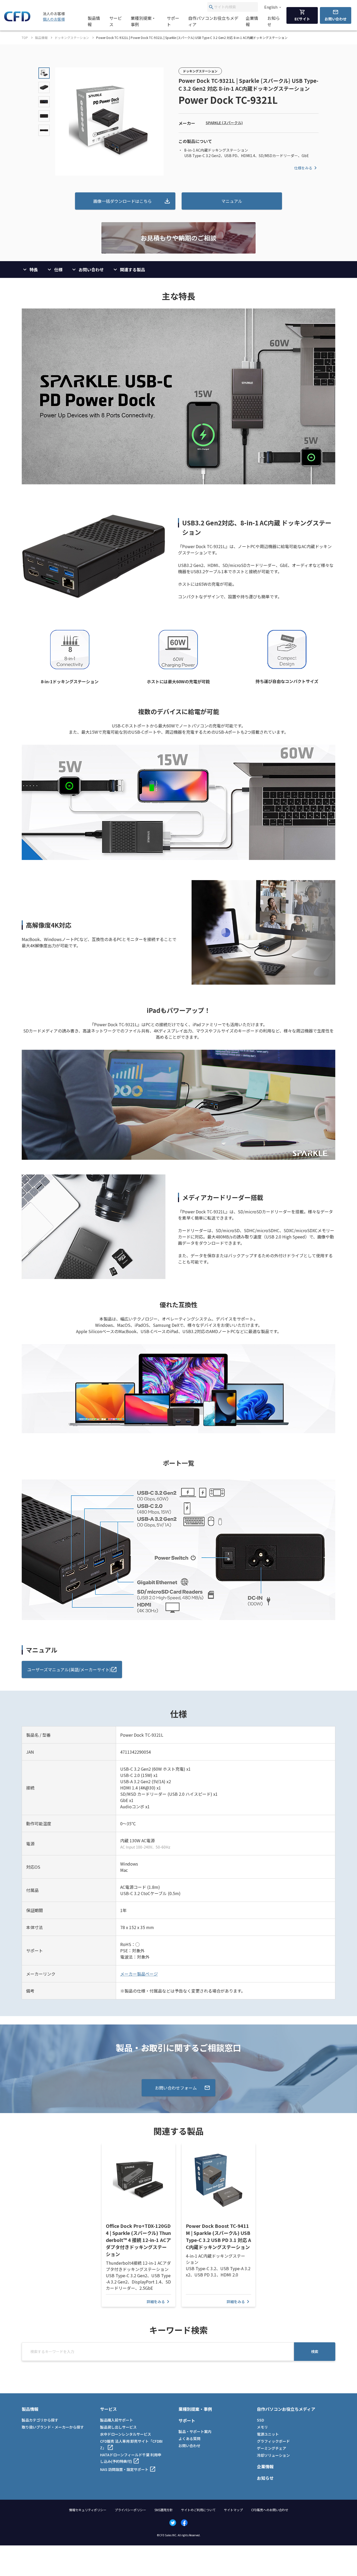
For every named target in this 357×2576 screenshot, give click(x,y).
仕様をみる (303, 168)
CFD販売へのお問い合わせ (270, 2510)
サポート (173, 21)
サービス (116, 21)
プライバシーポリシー (130, 2510)
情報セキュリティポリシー (88, 2510)
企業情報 (252, 21)
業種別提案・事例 (143, 21)
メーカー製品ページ (139, 1974)
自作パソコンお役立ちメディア (213, 21)
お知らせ (274, 21)
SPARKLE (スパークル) (224, 123)
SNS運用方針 (164, 2510)
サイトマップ (233, 2510)
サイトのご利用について (198, 2510)
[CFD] (17, 20)
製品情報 (94, 21)
